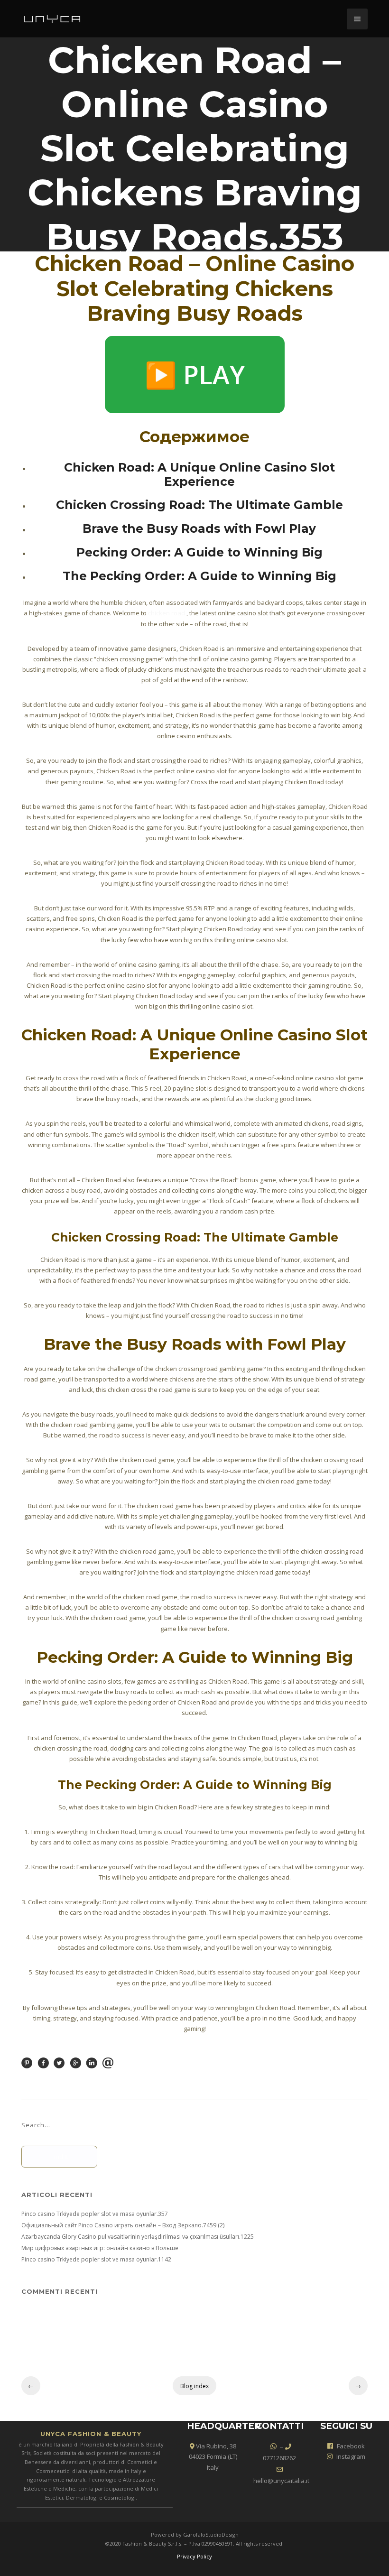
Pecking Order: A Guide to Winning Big (199, 552)
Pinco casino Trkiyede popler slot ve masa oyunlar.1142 (96, 2259)
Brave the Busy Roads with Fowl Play (199, 528)
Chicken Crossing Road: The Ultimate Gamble (199, 505)
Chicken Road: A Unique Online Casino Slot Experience (199, 474)
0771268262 (279, 2458)
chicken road (167, 613)
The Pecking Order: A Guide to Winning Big (199, 576)
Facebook (351, 2446)
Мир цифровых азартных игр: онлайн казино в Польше (100, 2248)
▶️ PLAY (195, 374)
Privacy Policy (194, 2556)
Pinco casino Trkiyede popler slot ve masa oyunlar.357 (95, 2214)
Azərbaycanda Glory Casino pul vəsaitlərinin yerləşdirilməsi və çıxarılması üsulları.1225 (138, 2237)
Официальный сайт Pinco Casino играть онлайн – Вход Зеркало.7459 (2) (123, 2225)
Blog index (194, 2386)
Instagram (351, 2456)
